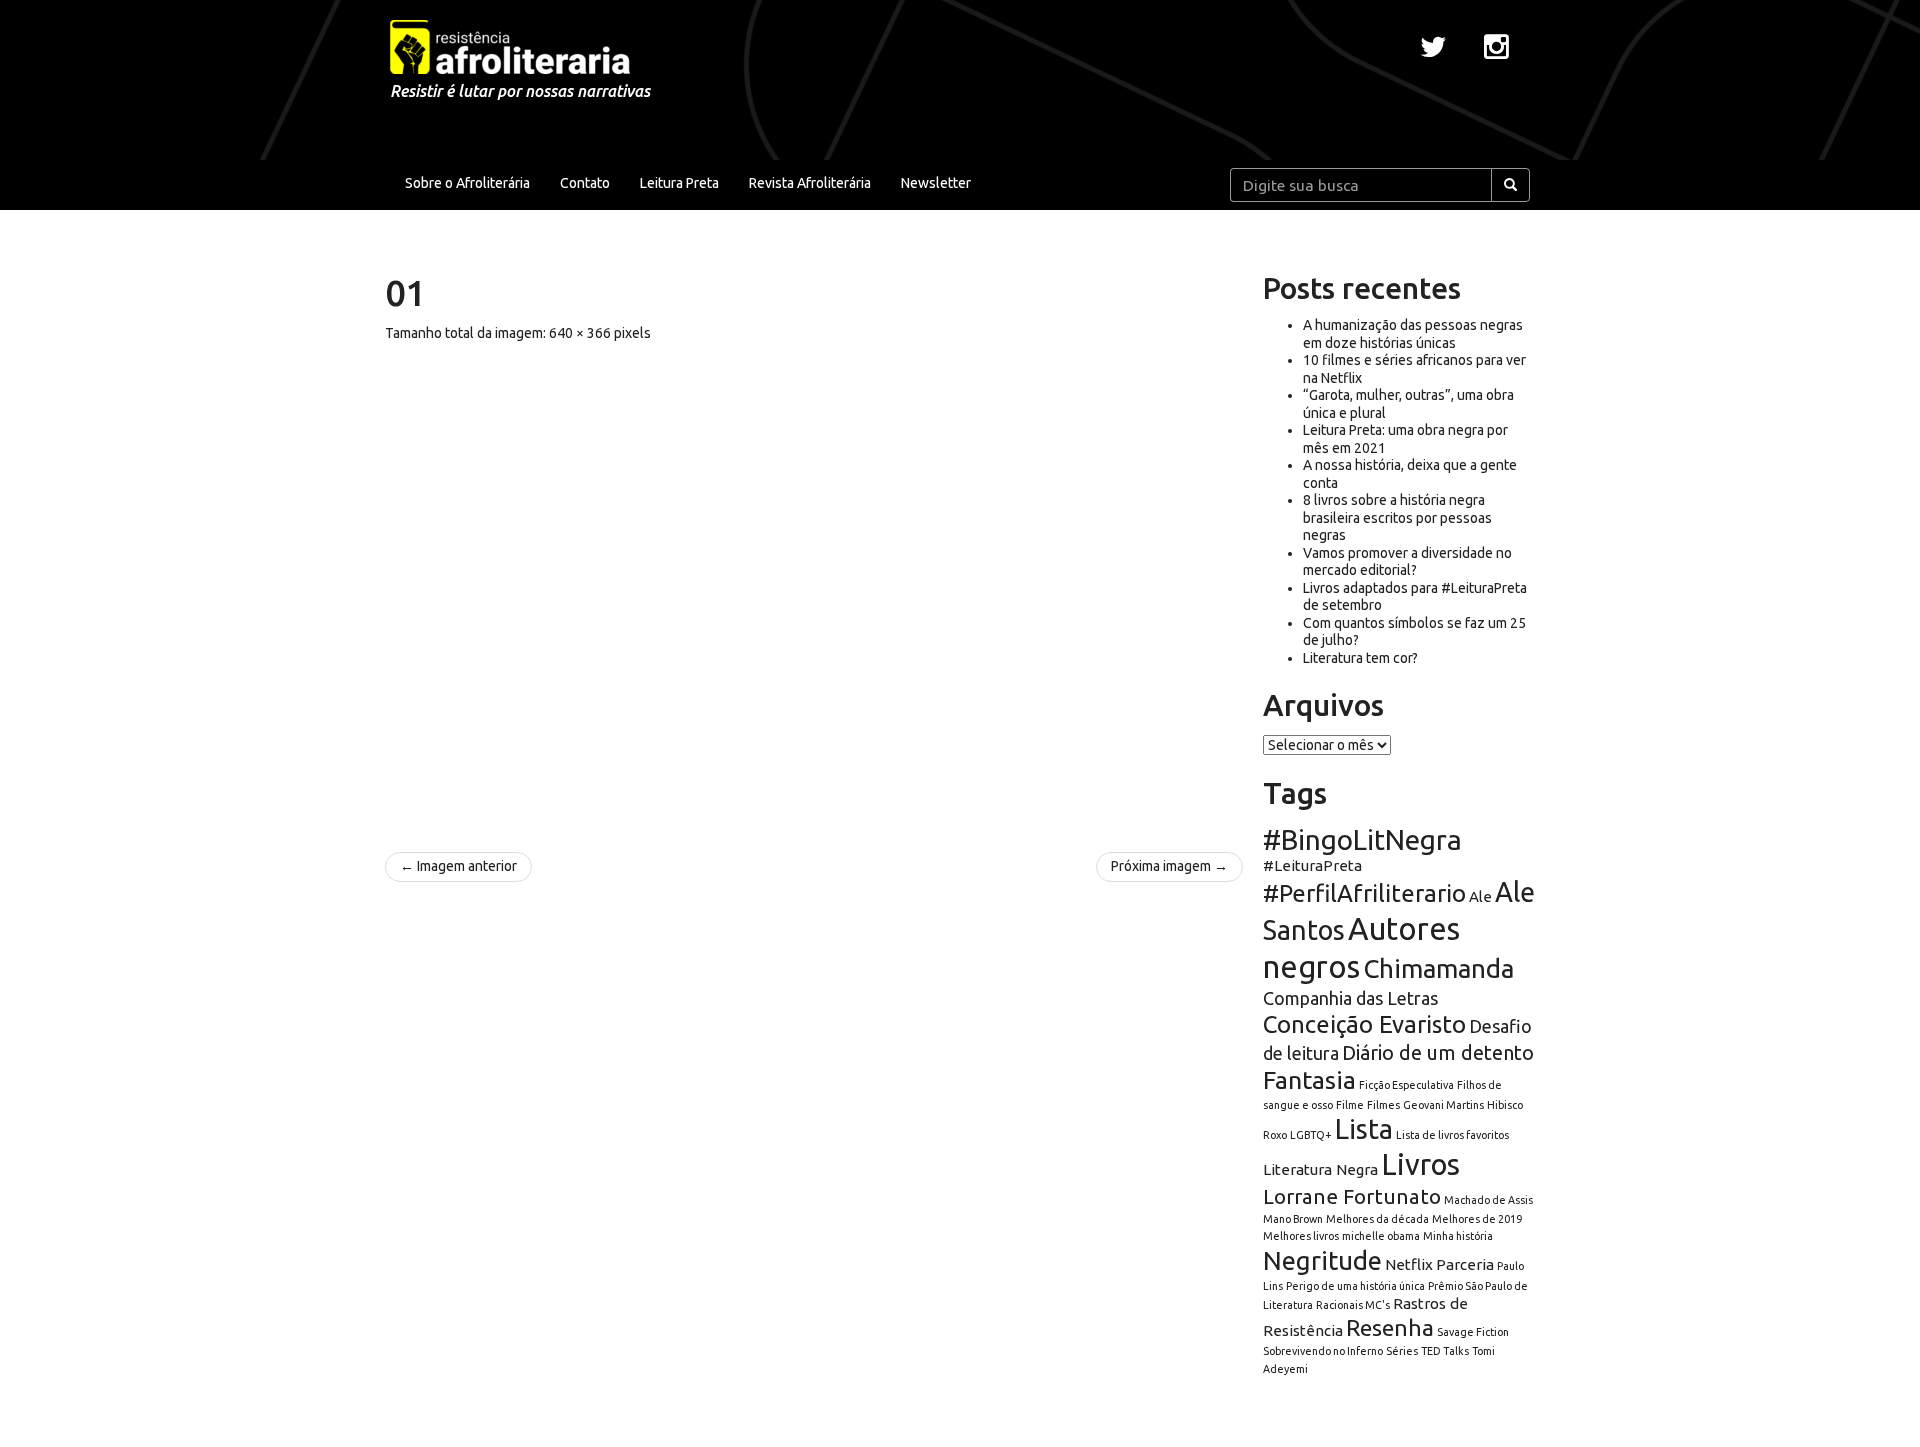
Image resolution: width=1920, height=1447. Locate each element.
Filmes (1383, 1105)
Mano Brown (1293, 1219)
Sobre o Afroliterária (467, 183)
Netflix (1409, 1264)
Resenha (1390, 1327)
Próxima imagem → (1169, 866)
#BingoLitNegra (1362, 839)
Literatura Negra (1320, 1169)
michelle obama (1381, 1236)
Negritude (1322, 1260)
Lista (1364, 1129)
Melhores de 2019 (1477, 1219)
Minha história (1458, 1236)
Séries (1402, 1351)
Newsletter (936, 183)
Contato (585, 183)
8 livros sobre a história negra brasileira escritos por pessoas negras (1397, 517)
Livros (1420, 1164)
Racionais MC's (1353, 1305)
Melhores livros (1301, 1236)
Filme (1350, 1105)
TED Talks (1445, 1351)
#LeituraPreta (1312, 865)
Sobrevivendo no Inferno (1323, 1351)
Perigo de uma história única (1355, 1286)
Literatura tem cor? (1360, 658)
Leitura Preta (679, 183)
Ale (1480, 896)
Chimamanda (1438, 968)
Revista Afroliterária (810, 183)
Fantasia (1309, 1080)
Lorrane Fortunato (1352, 1196)
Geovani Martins (1443, 1105)
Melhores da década (1377, 1219)
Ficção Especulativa (1406, 1085)
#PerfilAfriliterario (1364, 893)
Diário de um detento (1438, 1052)
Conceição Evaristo (1364, 1024)
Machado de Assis (1488, 1200)
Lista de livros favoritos (1452, 1135)
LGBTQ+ (1311, 1135)
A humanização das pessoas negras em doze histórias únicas (1413, 334)
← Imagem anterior (458, 866)
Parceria (1465, 1264)
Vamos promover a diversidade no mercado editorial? (1407, 562)
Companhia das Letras (1350, 998)
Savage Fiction (1473, 1332)
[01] (814, 587)
